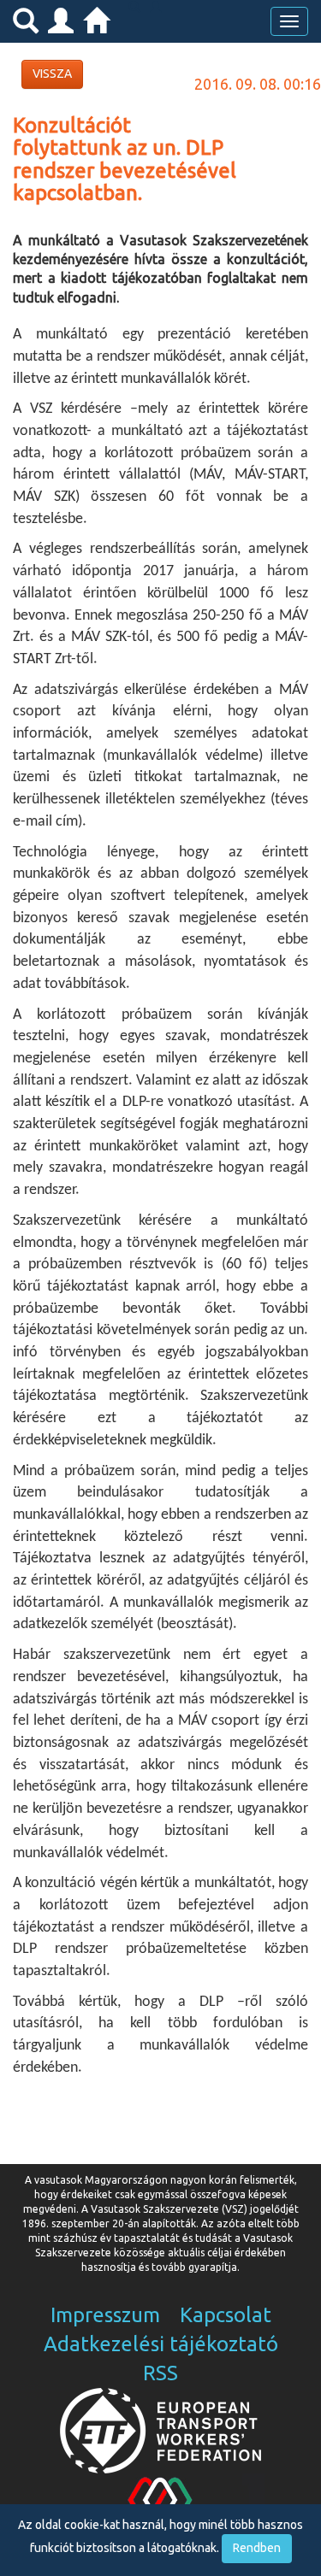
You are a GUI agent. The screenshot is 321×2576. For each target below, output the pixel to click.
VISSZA (52, 74)
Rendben (257, 2548)
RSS (160, 2373)
